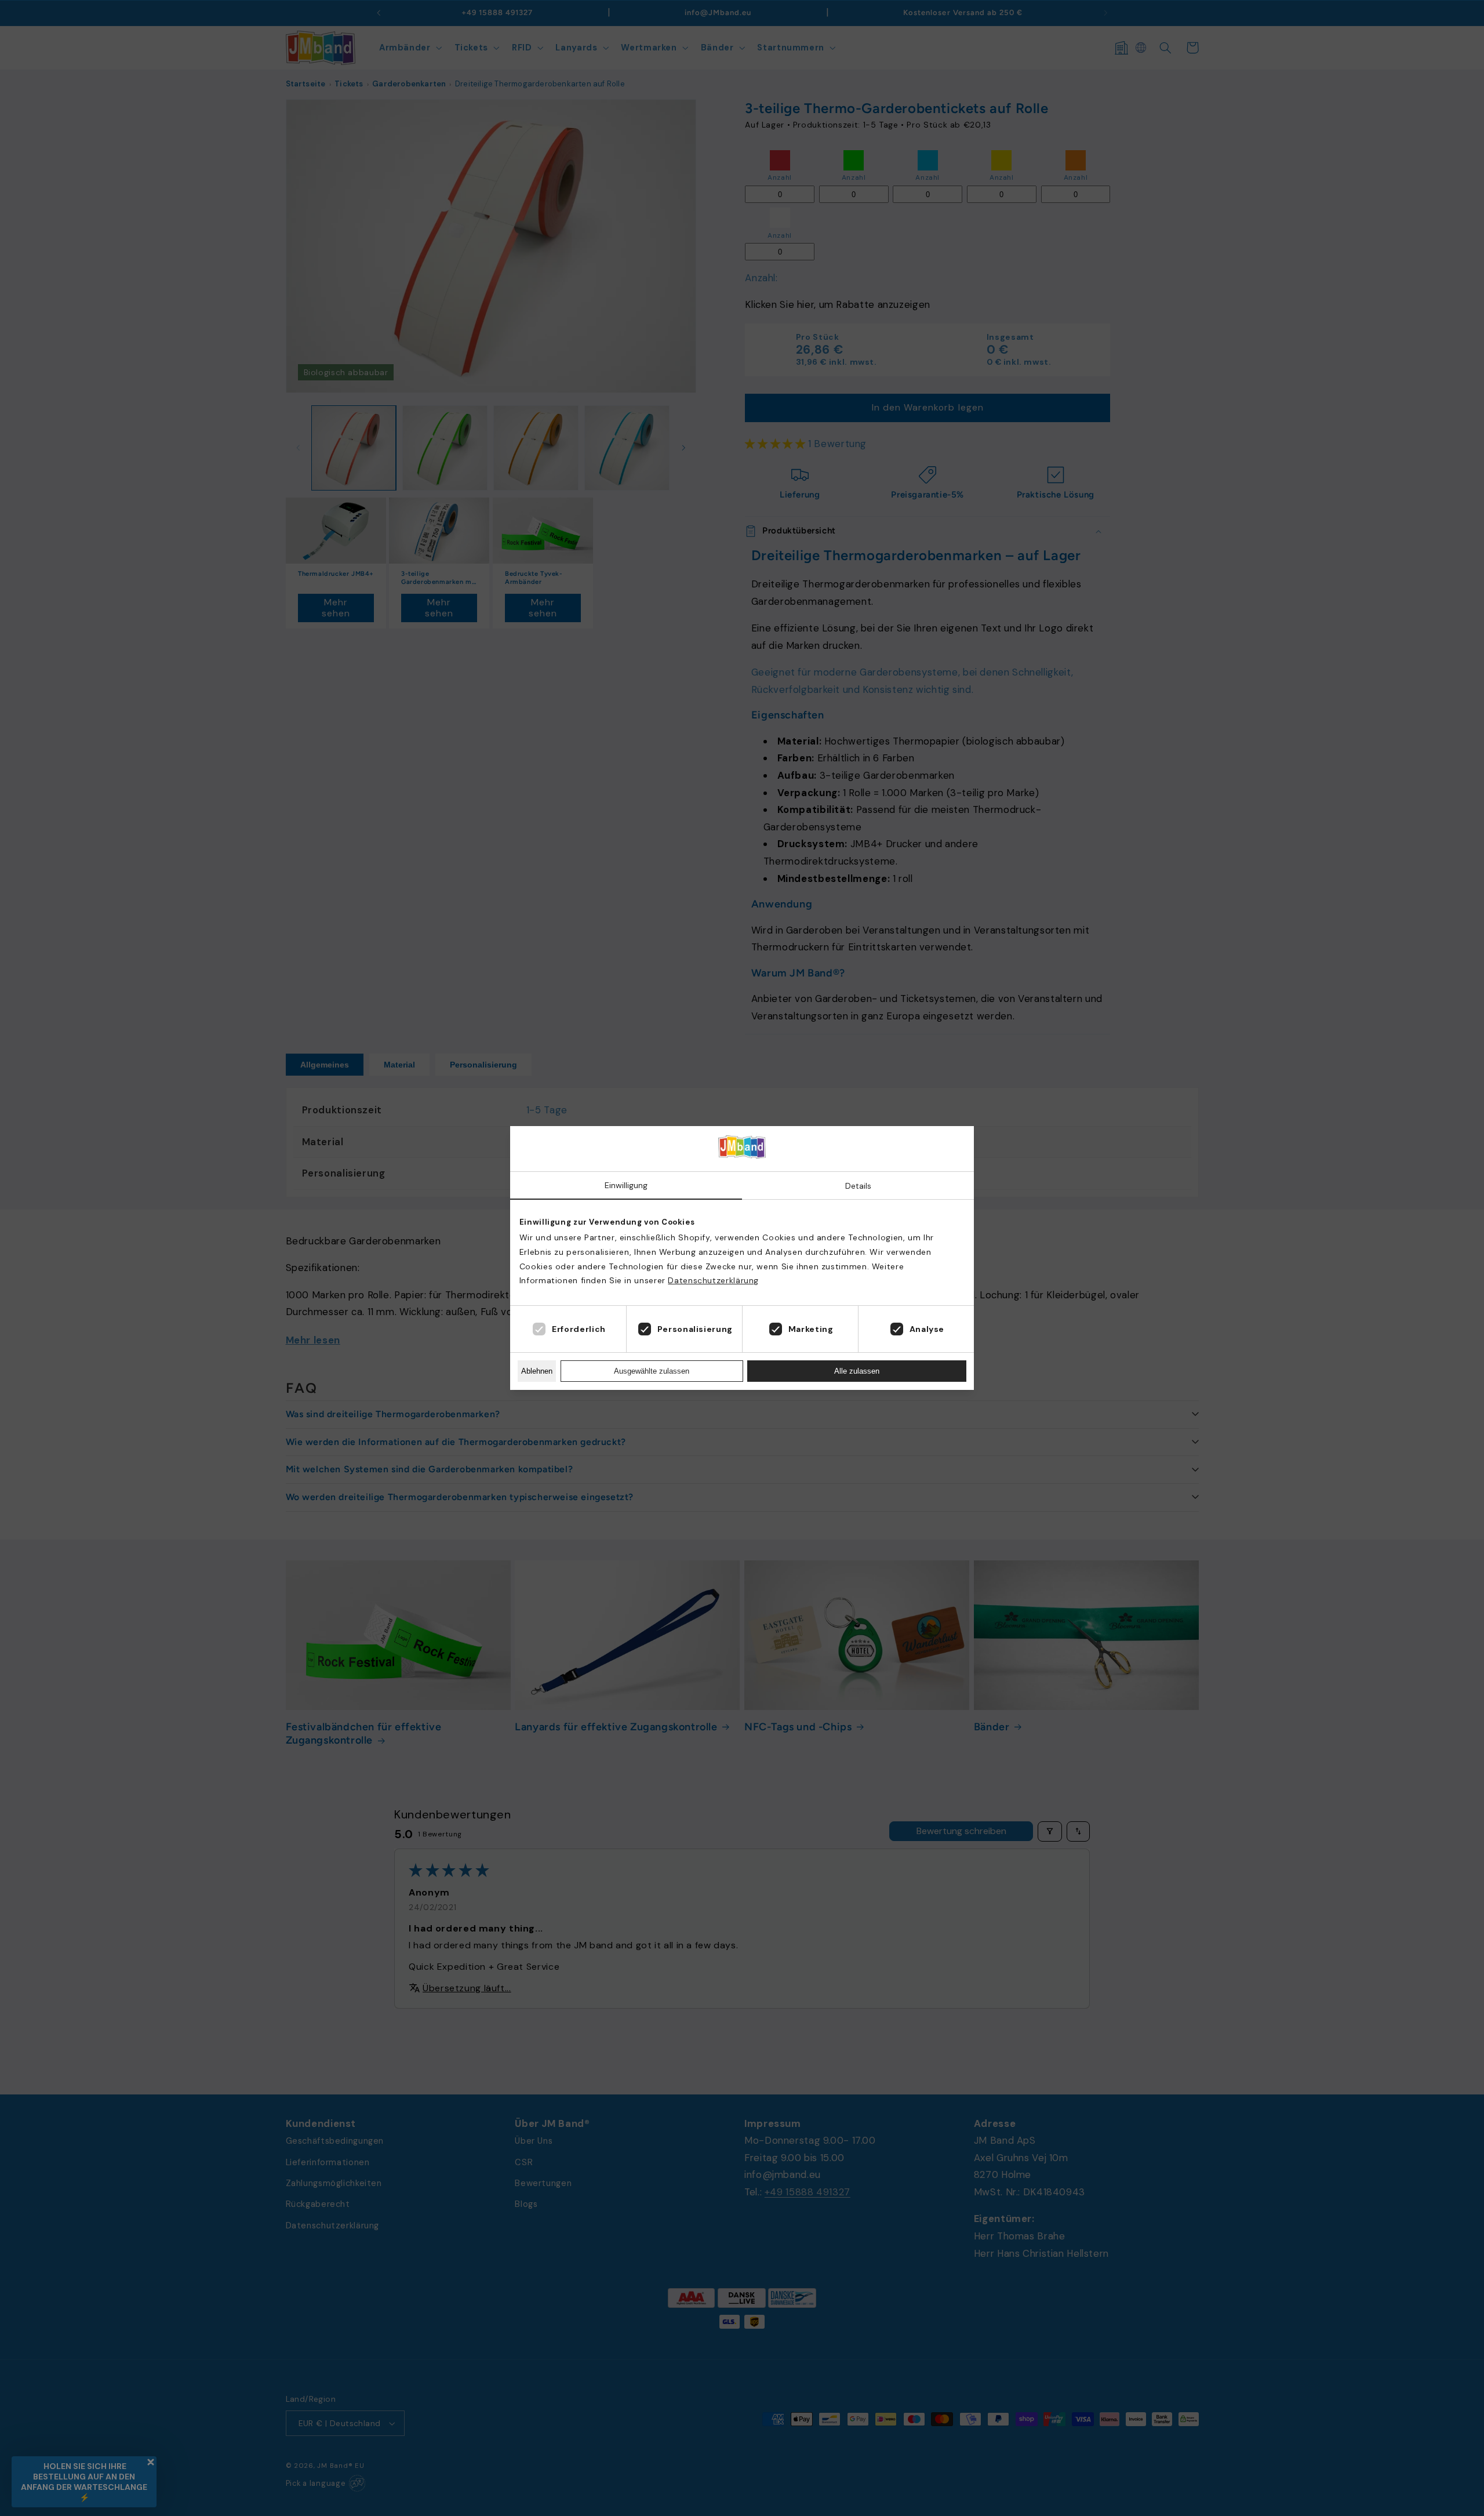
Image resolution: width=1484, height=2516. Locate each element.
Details (858, 1186)
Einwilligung (626, 1185)
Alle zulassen (857, 1371)
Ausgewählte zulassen (652, 1371)
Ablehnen (537, 1371)
